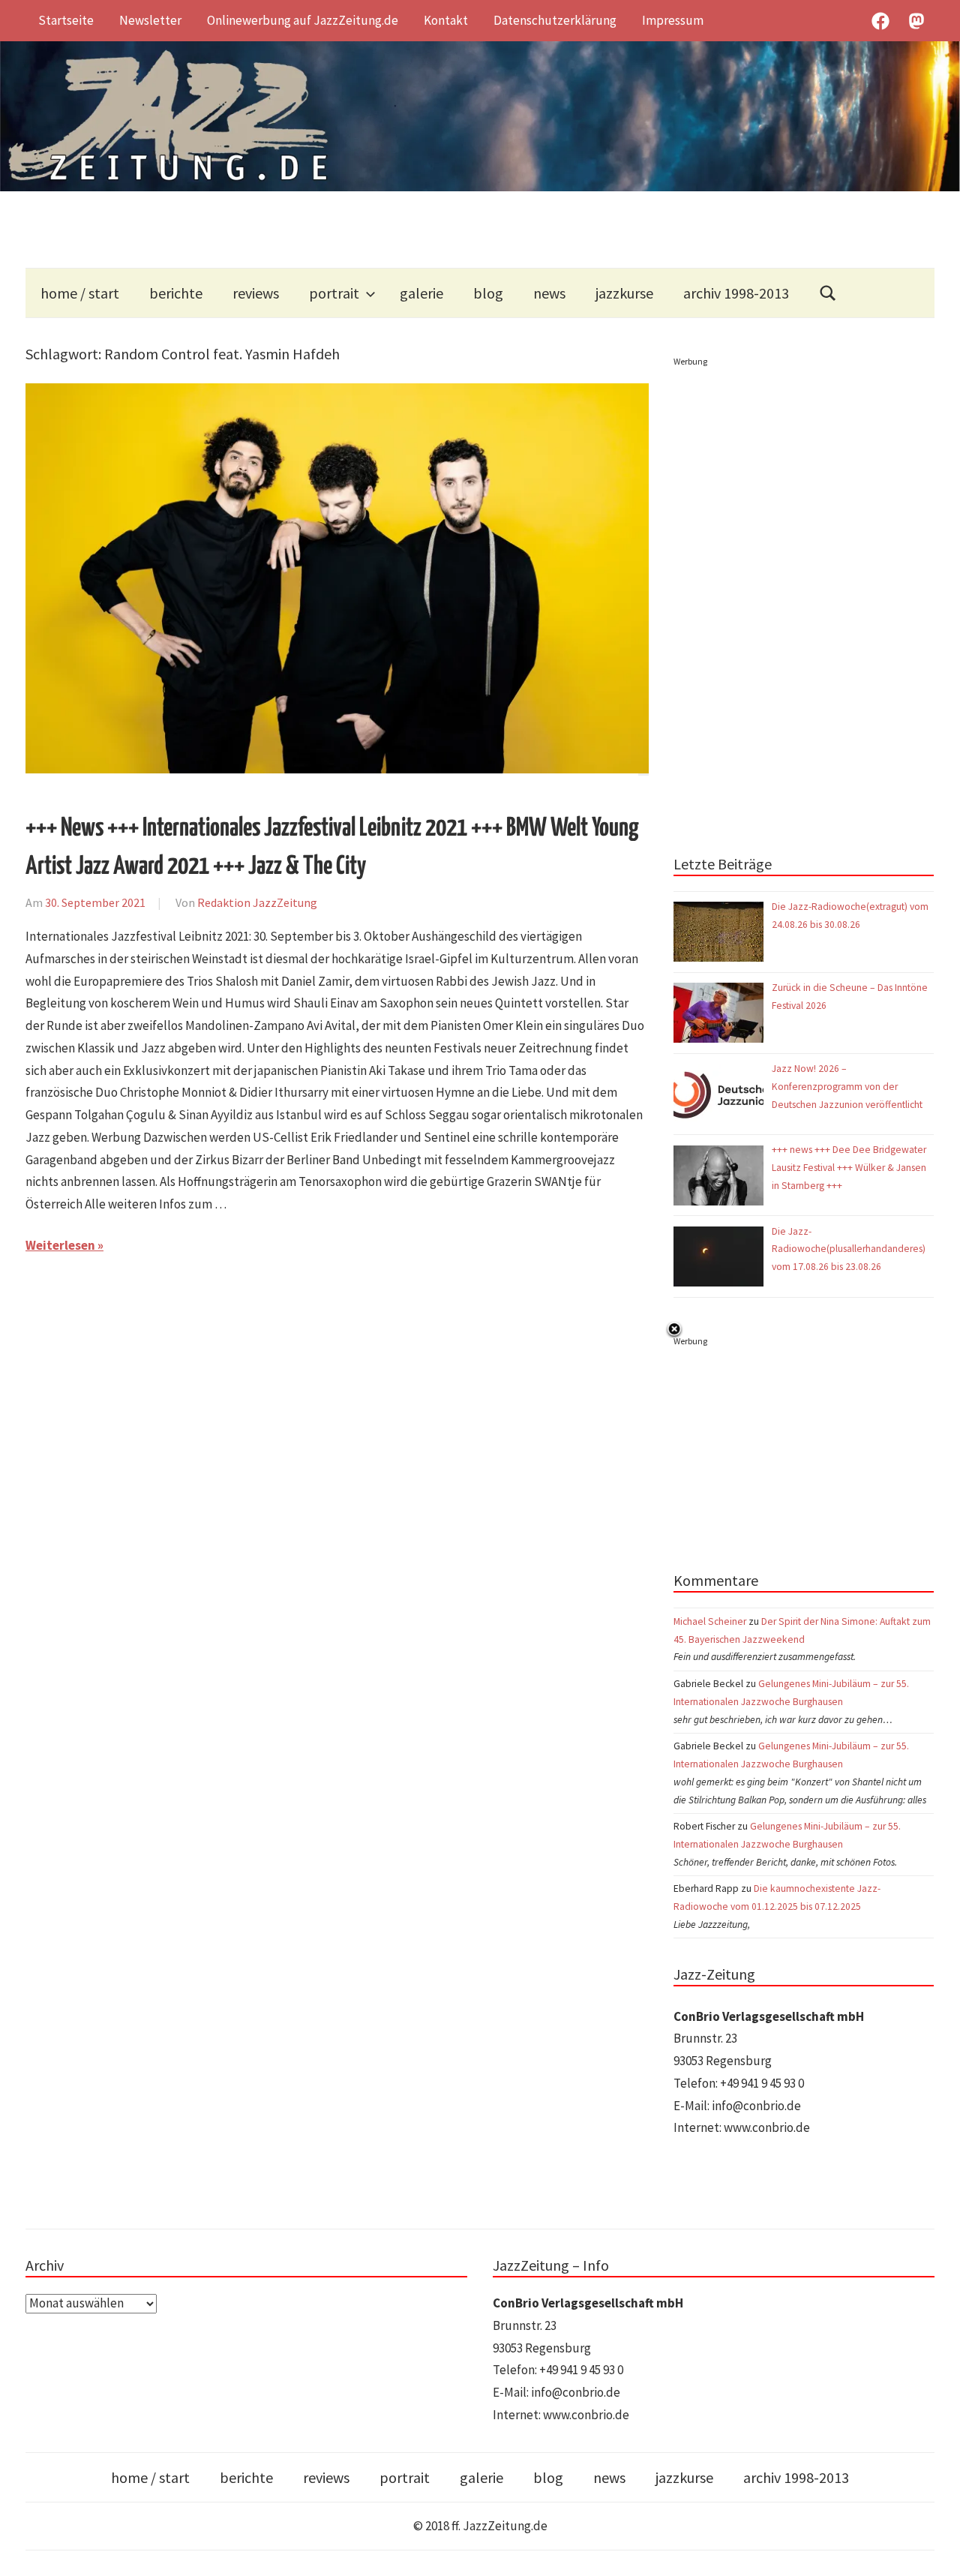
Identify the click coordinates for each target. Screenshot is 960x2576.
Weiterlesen (60, 1245)
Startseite (66, 20)
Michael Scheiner (710, 1621)
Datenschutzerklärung (555, 20)
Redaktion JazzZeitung (257, 902)
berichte (176, 293)
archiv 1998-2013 (736, 293)
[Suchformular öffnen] (828, 293)
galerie (421, 293)
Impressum (673, 20)
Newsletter (150, 20)
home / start (80, 293)
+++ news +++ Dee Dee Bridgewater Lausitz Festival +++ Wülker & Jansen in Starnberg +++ (849, 1168)
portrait (334, 293)
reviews (256, 293)
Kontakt (446, 20)
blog (488, 293)
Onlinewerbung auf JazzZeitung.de (303, 20)
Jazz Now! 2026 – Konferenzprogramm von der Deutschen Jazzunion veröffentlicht (848, 1087)
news (549, 293)
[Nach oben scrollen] (934, 2550)
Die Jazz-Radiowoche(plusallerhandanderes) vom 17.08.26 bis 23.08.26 (849, 1249)
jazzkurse (624, 293)
